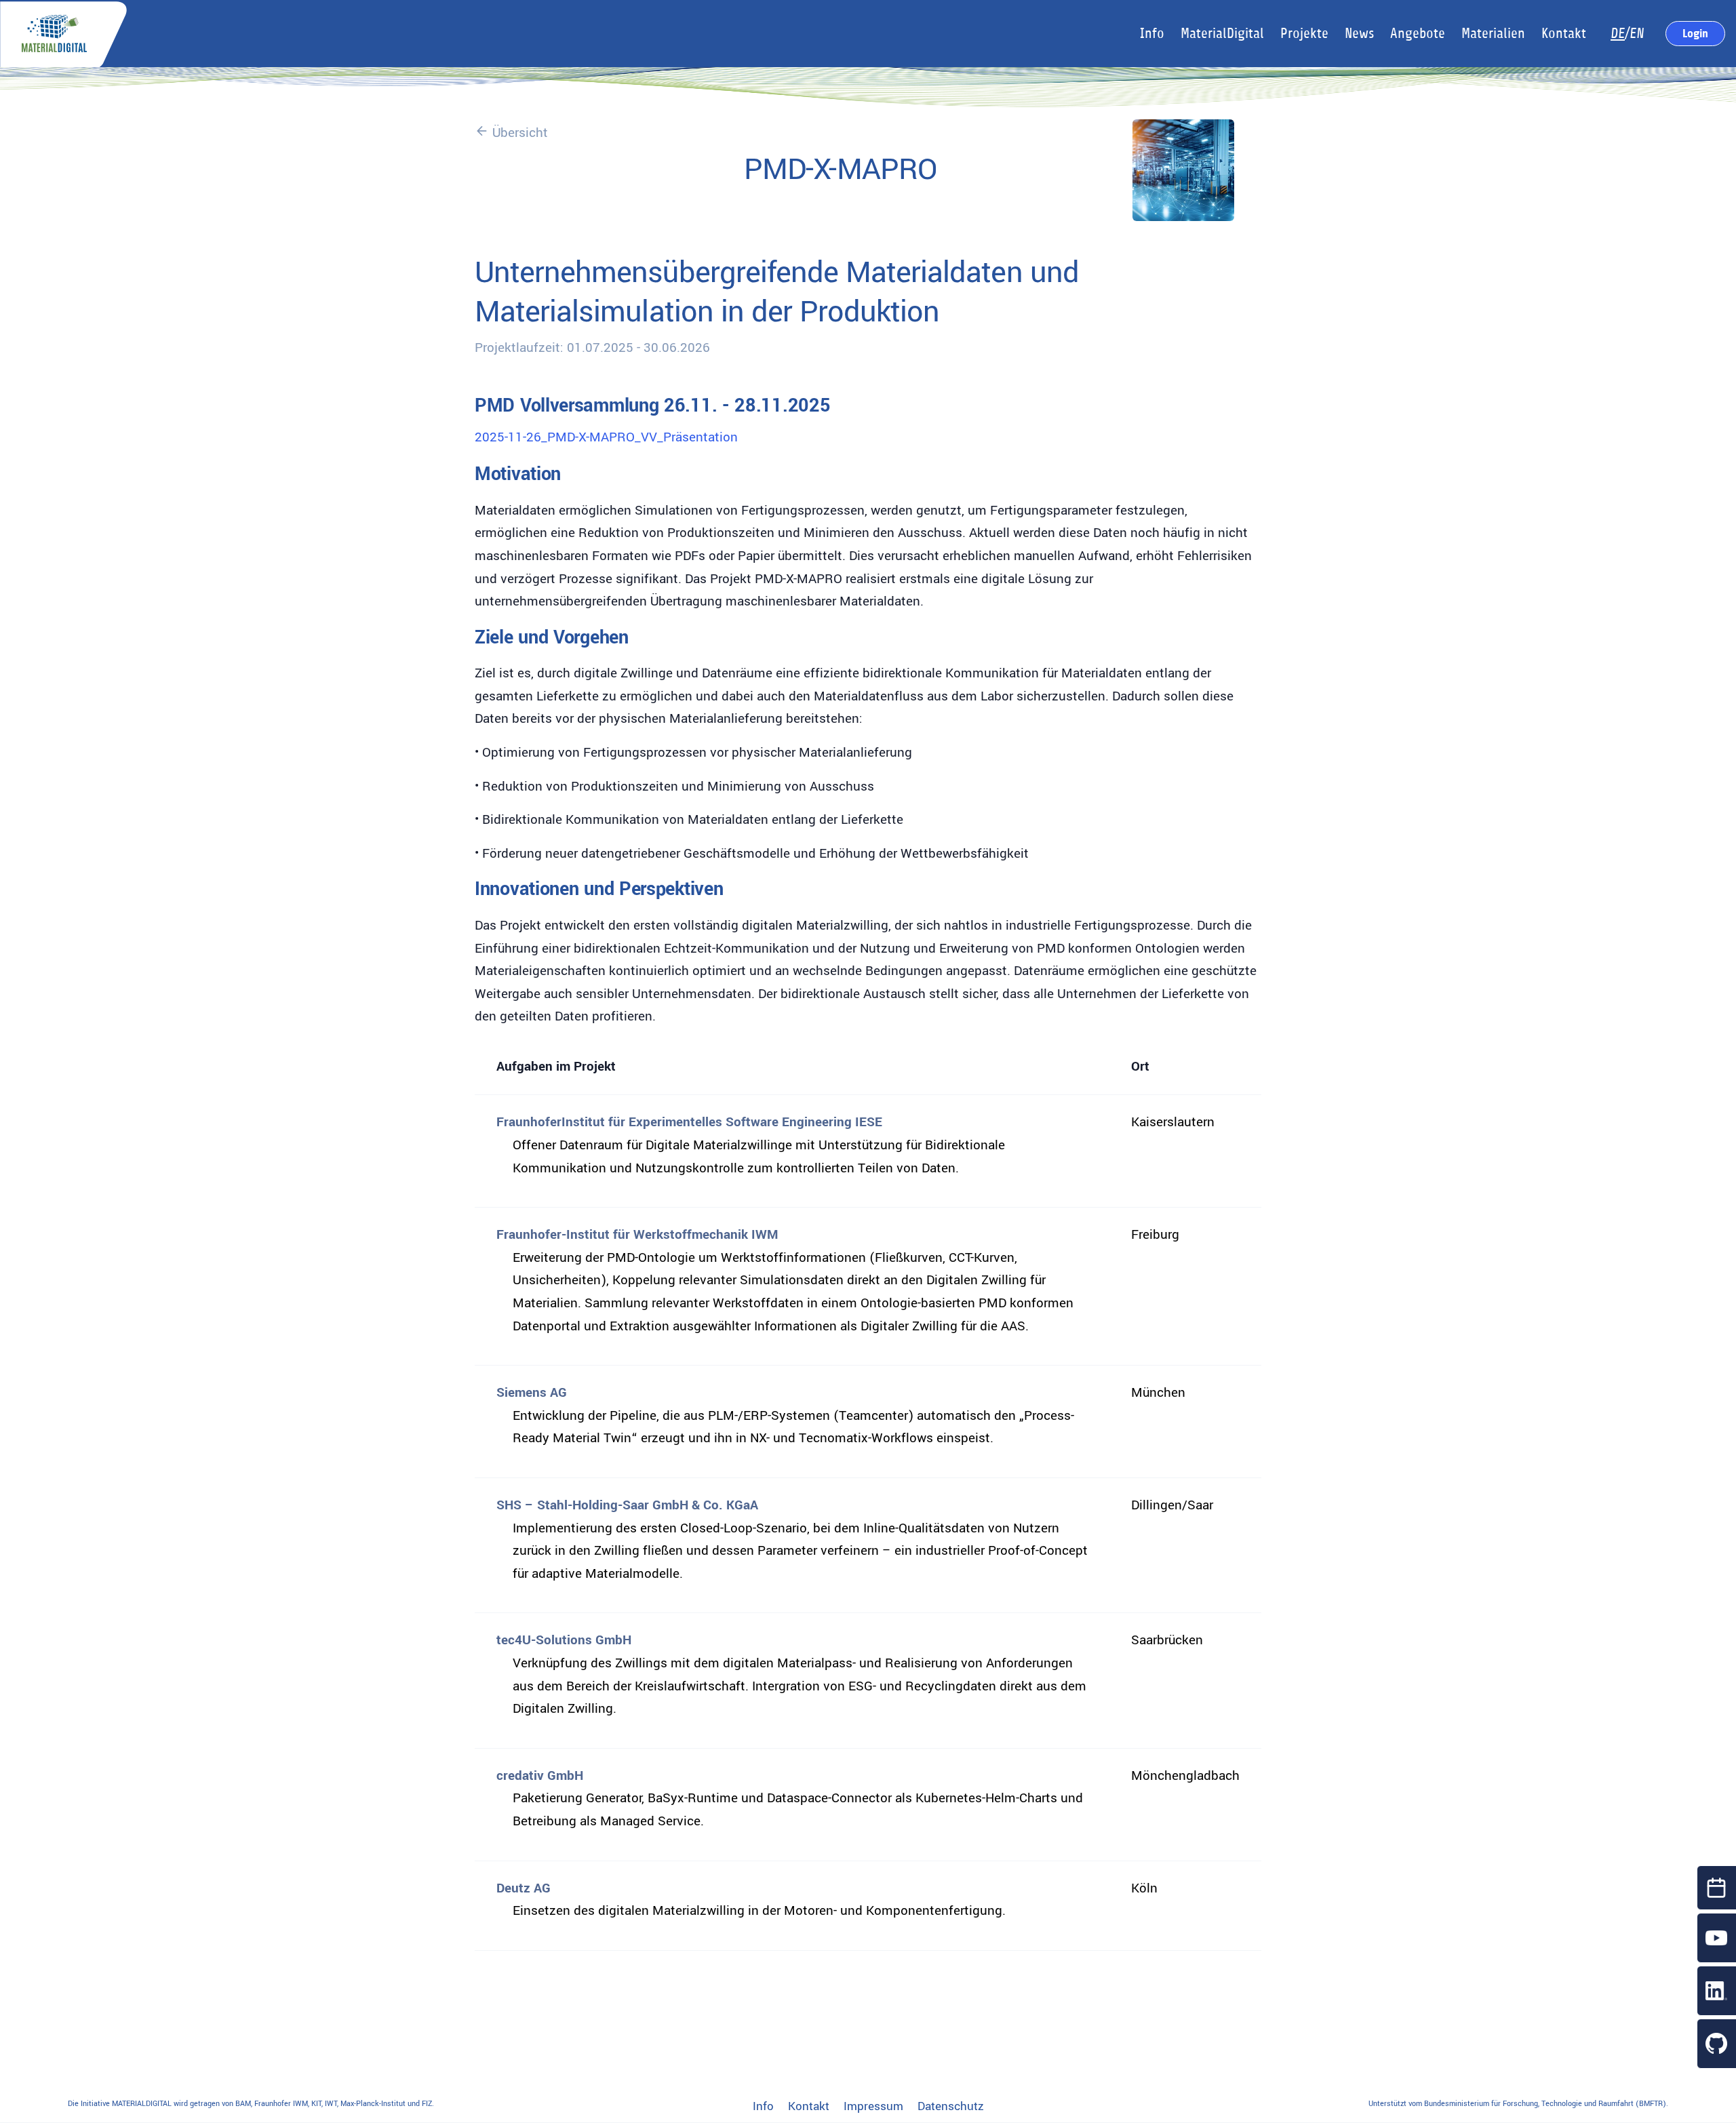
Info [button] (1152, 34)
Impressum (873, 2107)
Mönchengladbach (1185, 1776)
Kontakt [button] (1564, 34)
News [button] (1359, 34)
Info (763, 2107)
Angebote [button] (1418, 34)
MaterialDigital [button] (1222, 34)
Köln (1144, 1888)
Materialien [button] (1493, 34)
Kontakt (809, 2107)
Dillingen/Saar (1172, 1505)
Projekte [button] (1304, 34)
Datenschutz (951, 2107)
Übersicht (518, 133)
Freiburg (1155, 1235)
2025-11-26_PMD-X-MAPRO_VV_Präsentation (606, 437)
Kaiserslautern (1173, 1122)
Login (1695, 33)
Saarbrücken (1167, 1640)
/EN (1627, 34)
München (1158, 1393)
